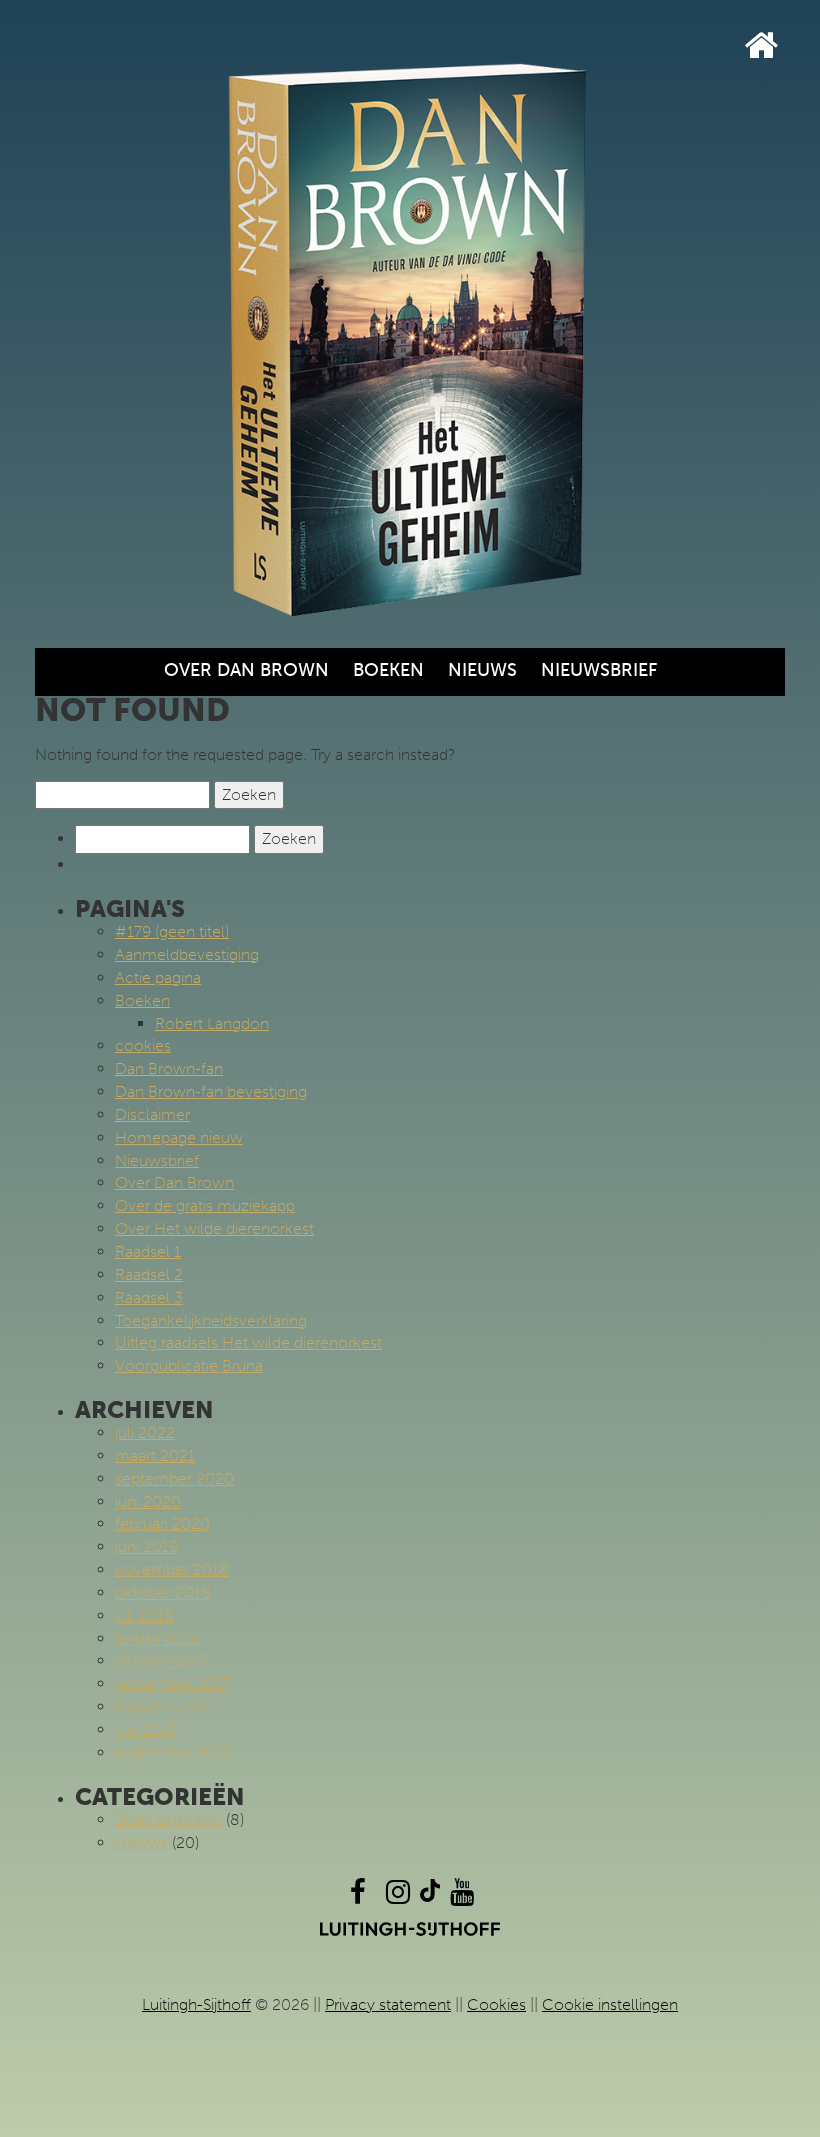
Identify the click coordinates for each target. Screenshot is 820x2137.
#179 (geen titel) (172, 931)
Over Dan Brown (246, 670)
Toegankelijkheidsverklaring (211, 1320)
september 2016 (173, 1752)
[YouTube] (462, 1896)
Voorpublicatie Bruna (189, 1365)
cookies (143, 1045)
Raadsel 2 (149, 1274)
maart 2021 (155, 1455)
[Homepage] (762, 45)
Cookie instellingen (610, 2004)
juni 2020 (148, 1501)
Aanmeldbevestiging (187, 954)
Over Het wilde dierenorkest (214, 1228)
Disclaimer (152, 1114)
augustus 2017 (165, 1706)
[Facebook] (358, 1896)
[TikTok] (430, 1896)
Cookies (496, 2004)
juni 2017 (146, 1729)
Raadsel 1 (148, 1251)
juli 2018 (144, 1615)
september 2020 (174, 1478)
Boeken (388, 670)
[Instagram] (398, 1896)
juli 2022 (145, 1432)
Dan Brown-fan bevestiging (211, 1091)
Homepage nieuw (179, 1137)
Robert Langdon (212, 1023)
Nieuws (482, 670)
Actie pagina (158, 977)
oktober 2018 (163, 1592)
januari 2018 (157, 1638)
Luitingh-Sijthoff (196, 2004)
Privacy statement (388, 2004)
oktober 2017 (162, 1660)
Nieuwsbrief (599, 670)
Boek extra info (168, 1819)
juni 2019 (146, 1546)
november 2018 (172, 1569)
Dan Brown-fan (169, 1068)
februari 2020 (162, 1523)
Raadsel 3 (149, 1297)
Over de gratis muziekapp (205, 1205)
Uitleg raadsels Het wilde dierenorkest (248, 1342)
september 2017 (172, 1683)
